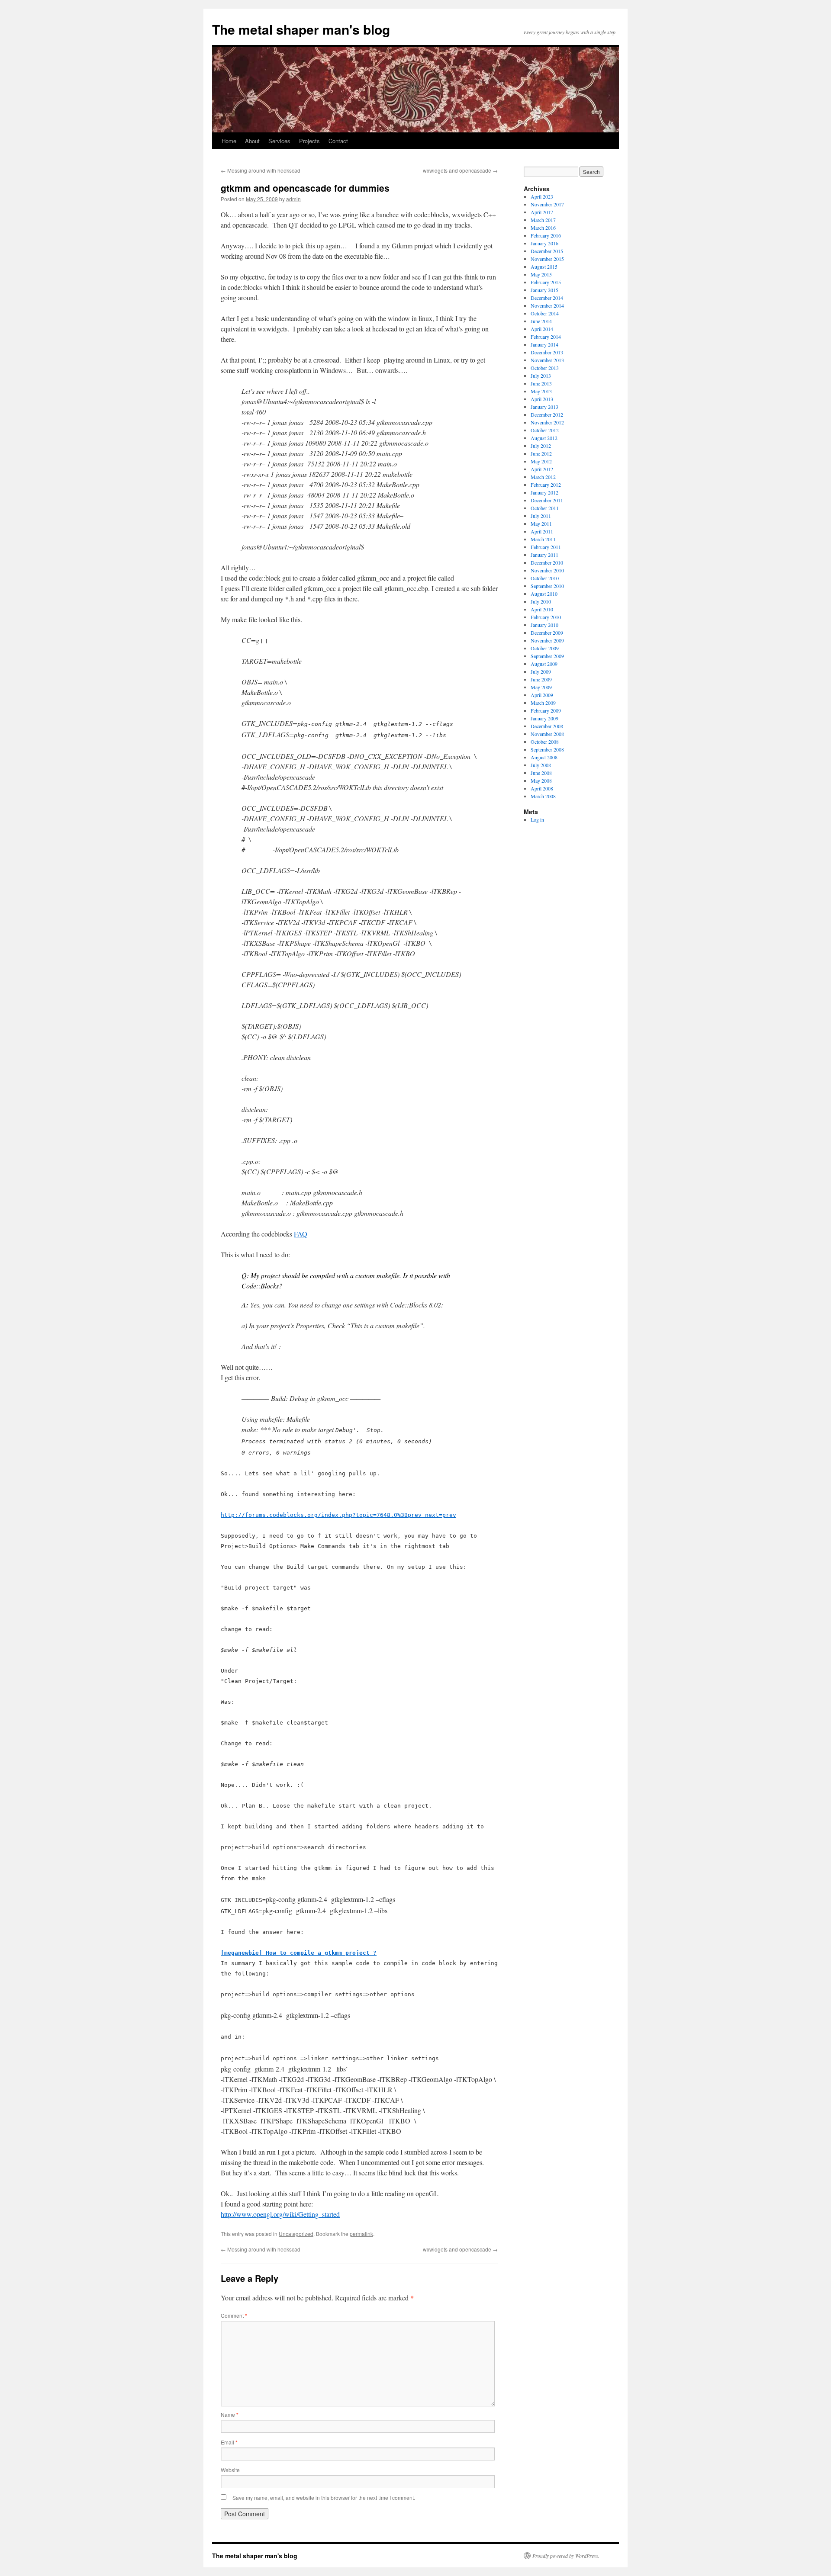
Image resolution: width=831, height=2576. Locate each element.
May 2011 (541, 524)
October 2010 (545, 578)
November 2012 (547, 422)
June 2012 (541, 453)
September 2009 (547, 656)
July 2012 (541, 446)
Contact (338, 141)
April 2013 (542, 399)
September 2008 (547, 749)
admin (293, 199)
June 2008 (541, 773)
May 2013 (541, 391)
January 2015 (544, 290)
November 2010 (547, 570)
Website (230, 2470)
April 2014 (542, 329)
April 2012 (542, 469)
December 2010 (547, 562)
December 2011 (547, 500)
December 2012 (547, 414)
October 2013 (545, 368)
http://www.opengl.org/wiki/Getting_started (280, 2214)
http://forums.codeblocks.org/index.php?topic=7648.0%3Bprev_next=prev (338, 1515)
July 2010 (541, 601)
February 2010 (546, 617)
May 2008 (541, 781)
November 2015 (547, 259)
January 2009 (544, 718)
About (252, 141)
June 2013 (541, 383)
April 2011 (542, 531)
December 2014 (547, 298)
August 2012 (544, 438)
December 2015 (547, 251)
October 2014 (545, 313)
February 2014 (546, 337)
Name (230, 2414)
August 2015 (544, 267)
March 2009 (543, 703)
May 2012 (541, 461)
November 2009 (547, 640)
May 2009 (541, 687)
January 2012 (544, 492)
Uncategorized (296, 2234)
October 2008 (545, 742)
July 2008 (541, 765)
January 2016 (544, 243)
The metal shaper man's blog (301, 29)
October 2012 (545, 430)
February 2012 (546, 485)
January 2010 (544, 625)
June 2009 (541, 679)
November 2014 (547, 305)
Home (229, 141)
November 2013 (547, 360)
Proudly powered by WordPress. (566, 2556)
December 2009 (547, 633)
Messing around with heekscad (261, 170)
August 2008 (544, 757)
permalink (361, 2234)
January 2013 (544, 407)
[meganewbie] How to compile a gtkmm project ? (299, 1953)
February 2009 (546, 710)
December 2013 (547, 352)
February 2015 (546, 282)
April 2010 (542, 609)
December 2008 (547, 726)
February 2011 (546, 547)
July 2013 (541, 376)
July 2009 (541, 671)
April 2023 (542, 196)
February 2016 (546, 235)
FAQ (301, 1234)
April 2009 (542, 695)
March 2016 (543, 228)
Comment (234, 2315)
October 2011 (545, 508)
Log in (537, 819)
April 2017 (542, 212)
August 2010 (544, 594)
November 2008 (547, 734)
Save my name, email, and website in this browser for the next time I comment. (324, 2497)
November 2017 (547, 204)
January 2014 (544, 344)
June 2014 (541, 321)
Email (229, 2442)
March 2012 (543, 477)
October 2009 (545, 648)
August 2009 (544, 664)
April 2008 (542, 788)
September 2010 (547, 586)
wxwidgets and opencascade (460, 170)
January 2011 (544, 555)
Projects (309, 141)
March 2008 (543, 796)
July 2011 (541, 516)
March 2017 (543, 220)
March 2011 (543, 539)
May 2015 (541, 274)
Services (279, 141)
